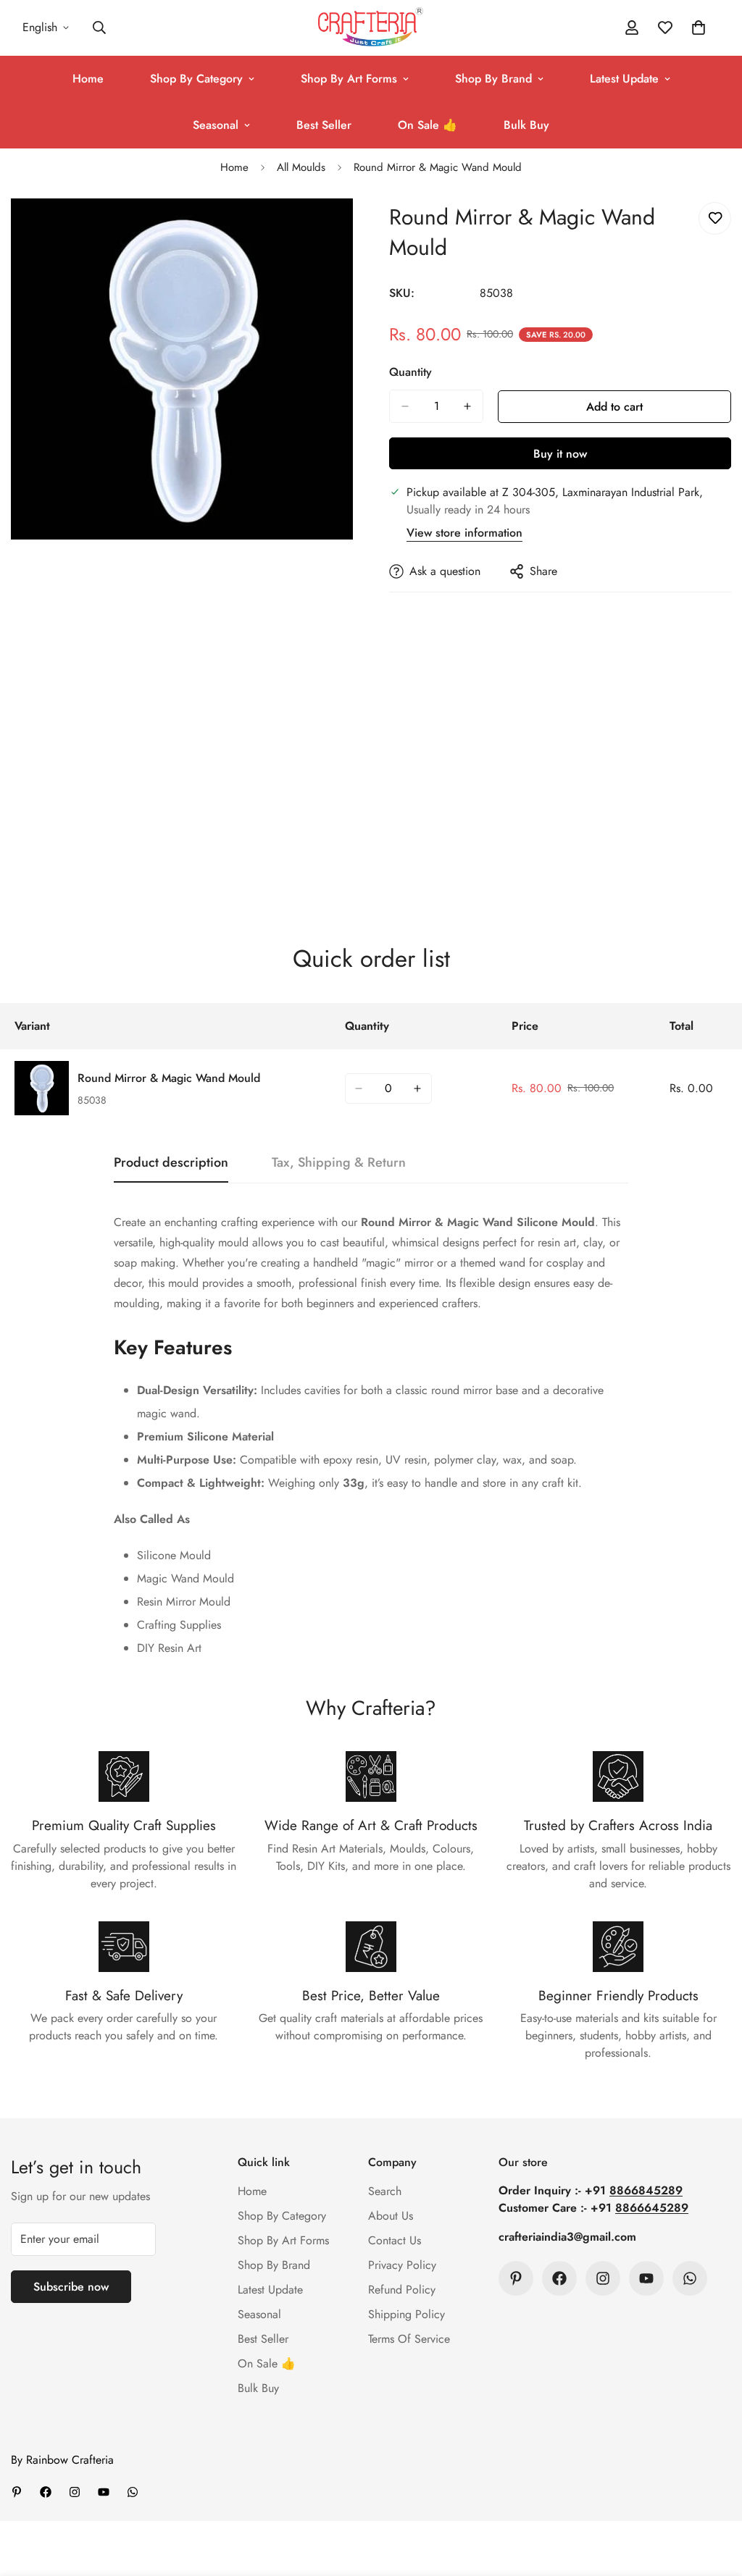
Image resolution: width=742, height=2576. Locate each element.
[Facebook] (559, 2278)
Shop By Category (196, 79)
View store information (464, 533)
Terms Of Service (409, 2339)
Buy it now (560, 454)
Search (385, 2191)
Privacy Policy (402, 2265)
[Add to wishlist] (715, 218)
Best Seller (324, 125)
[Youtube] (646, 2278)
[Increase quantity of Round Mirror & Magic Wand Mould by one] (467, 406)
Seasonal (216, 125)
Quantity (410, 372)
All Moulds (301, 167)
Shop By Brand (493, 79)
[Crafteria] (371, 28)
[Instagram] (603, 2278)
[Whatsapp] (690, 2278)
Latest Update (624, 79)
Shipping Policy (407, 2314)
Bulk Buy (526, 125)
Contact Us (395, 2240)
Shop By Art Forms (349, 79)
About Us (391, 2216)
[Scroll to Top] (714, 2497)
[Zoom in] (340, 229)
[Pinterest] (516, 2278)
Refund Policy (402, 2290)
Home (88, 79)
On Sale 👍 (428, 125)
